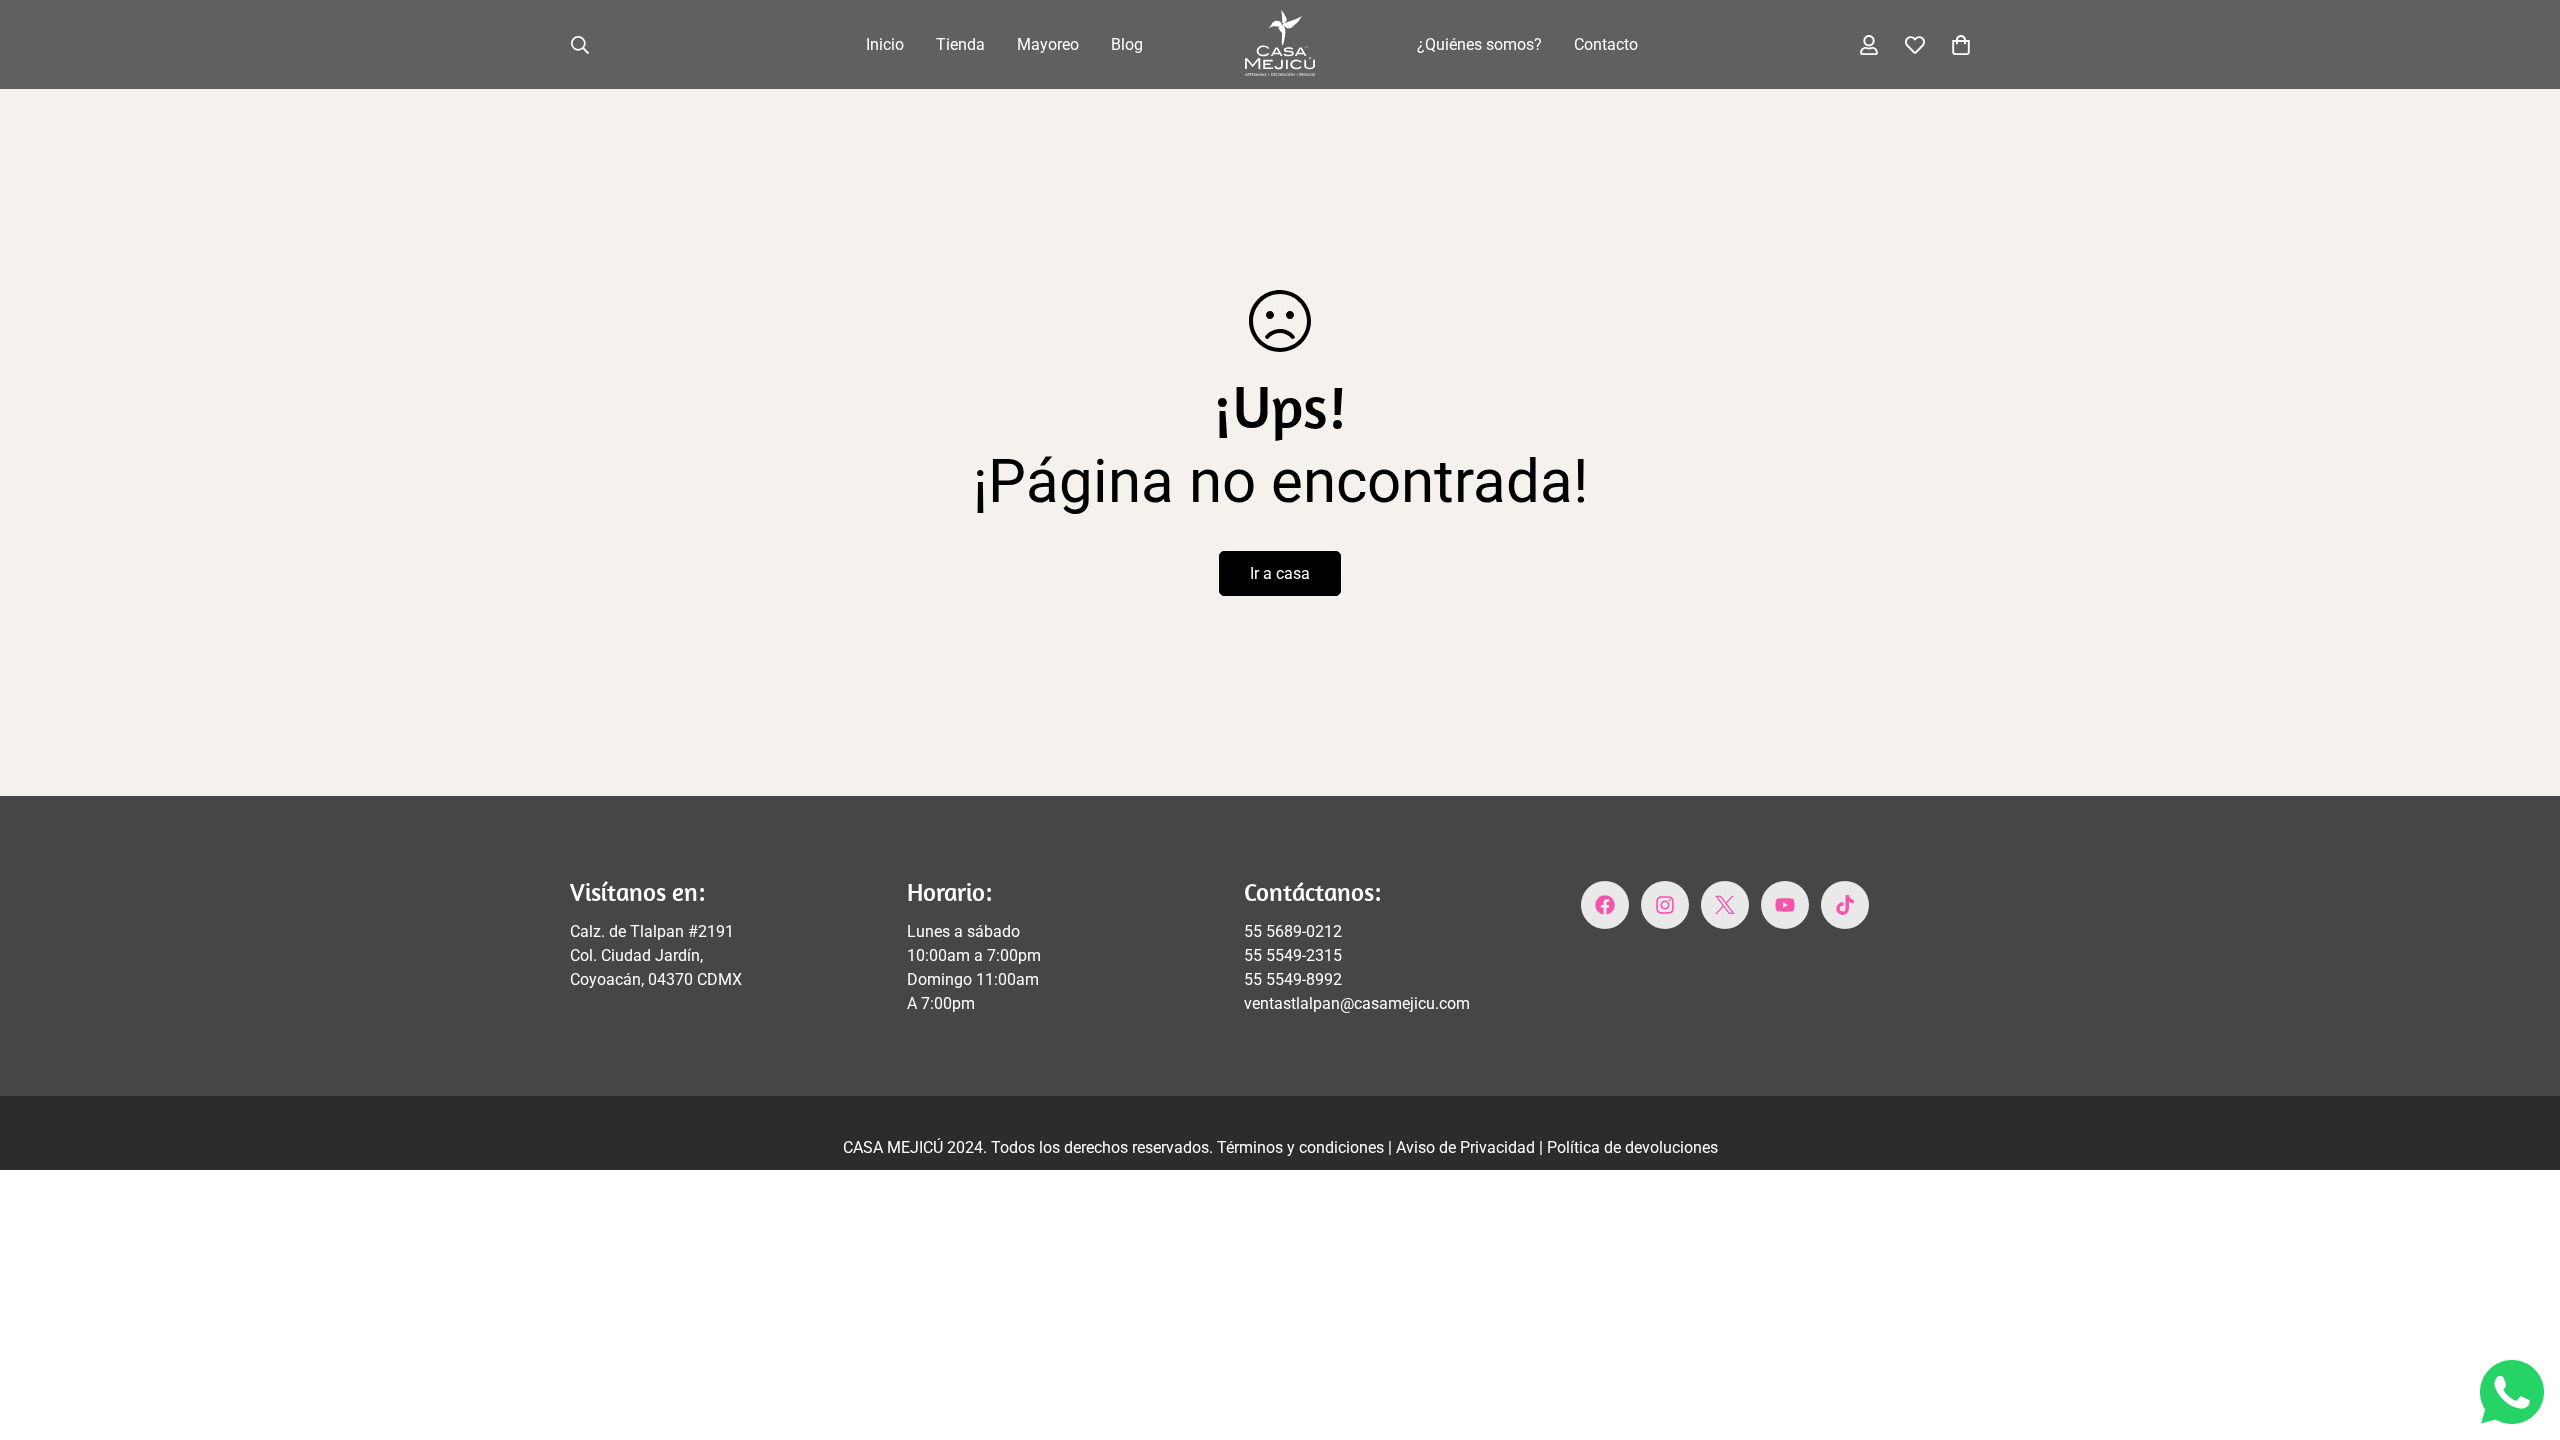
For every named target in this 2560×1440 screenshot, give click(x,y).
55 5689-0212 (1293, 931)
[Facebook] (1605, 905)
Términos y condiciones (1302, 1147)
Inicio (885, 44)
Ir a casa (1280, 573)
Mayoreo (1048, 44)
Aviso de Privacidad (1467, 1147)
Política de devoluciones (1632, 1147)
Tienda (960, 44)
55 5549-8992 (1293, 979)
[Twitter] (1725, 905)
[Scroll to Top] (2521, 1331)
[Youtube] (1785, 905)
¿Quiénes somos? (1479, 44)
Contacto (1606, 44)
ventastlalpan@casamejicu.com (1357, 1003)
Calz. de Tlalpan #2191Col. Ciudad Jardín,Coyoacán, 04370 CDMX (656, 955)
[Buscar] (580, 45)
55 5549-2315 (1293, 955)
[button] (1961, 45)
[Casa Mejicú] (1280, 44)
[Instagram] (1665, 905)
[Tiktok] (1845, 905)
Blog (1127, 44)
